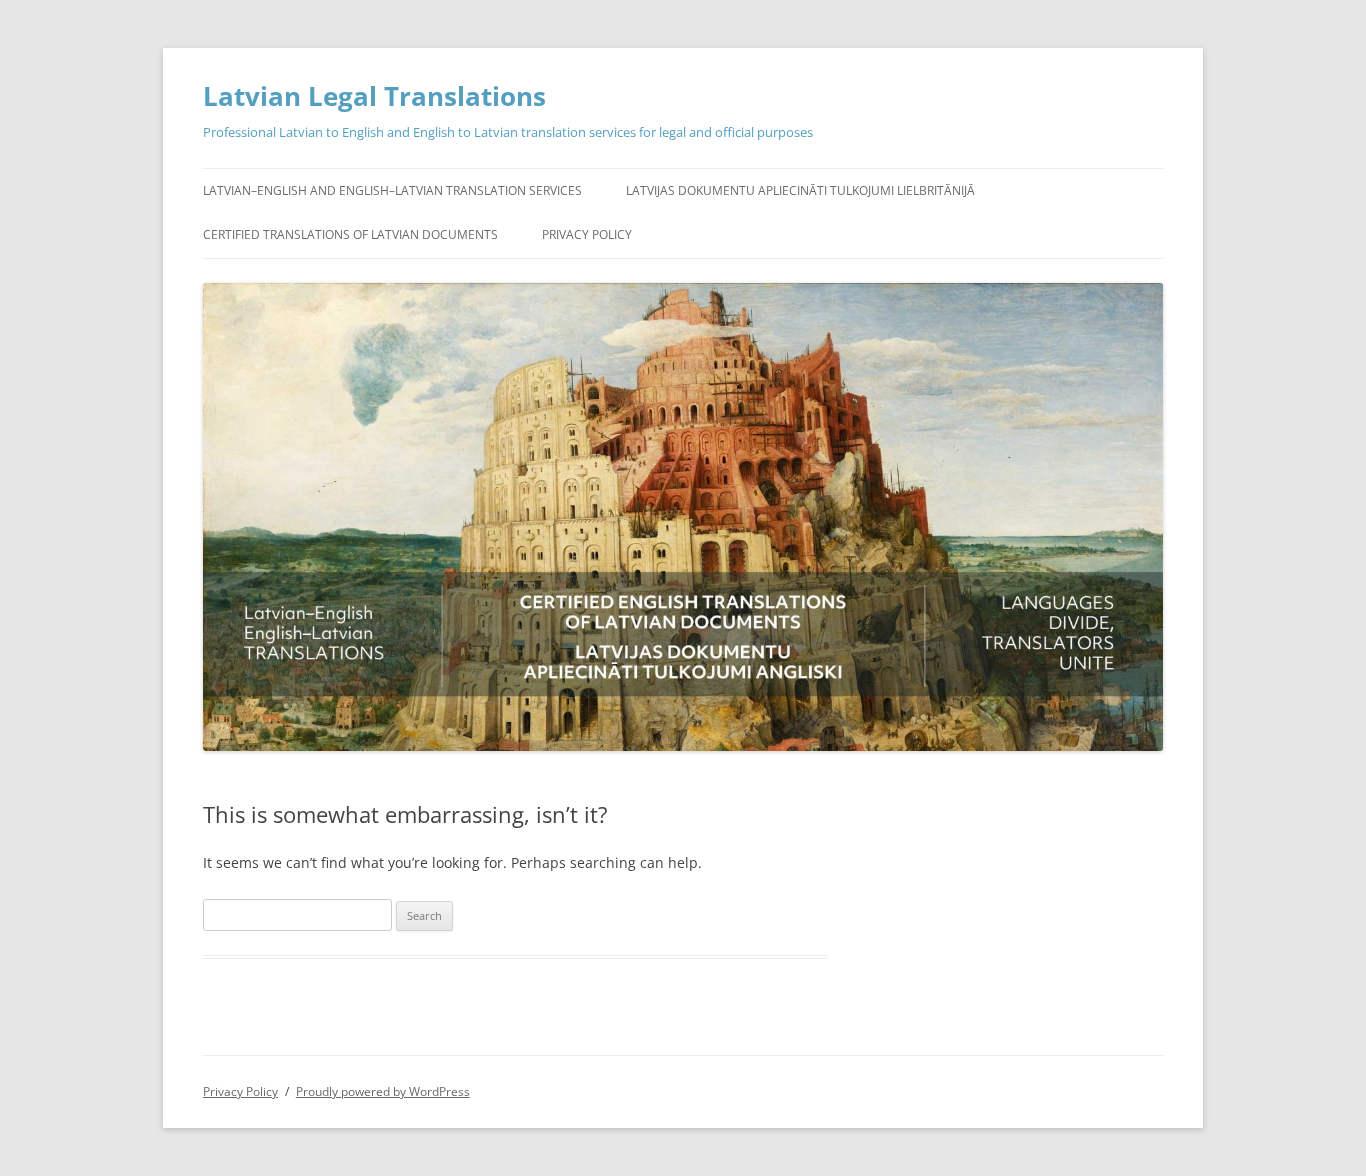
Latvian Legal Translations (374, 96)
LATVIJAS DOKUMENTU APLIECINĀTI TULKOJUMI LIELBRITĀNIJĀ (800, 190)
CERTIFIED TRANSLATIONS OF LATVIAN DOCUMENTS (350, 234)
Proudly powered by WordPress (383, 1091)
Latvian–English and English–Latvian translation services (392, 190)
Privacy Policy (587, 234)
